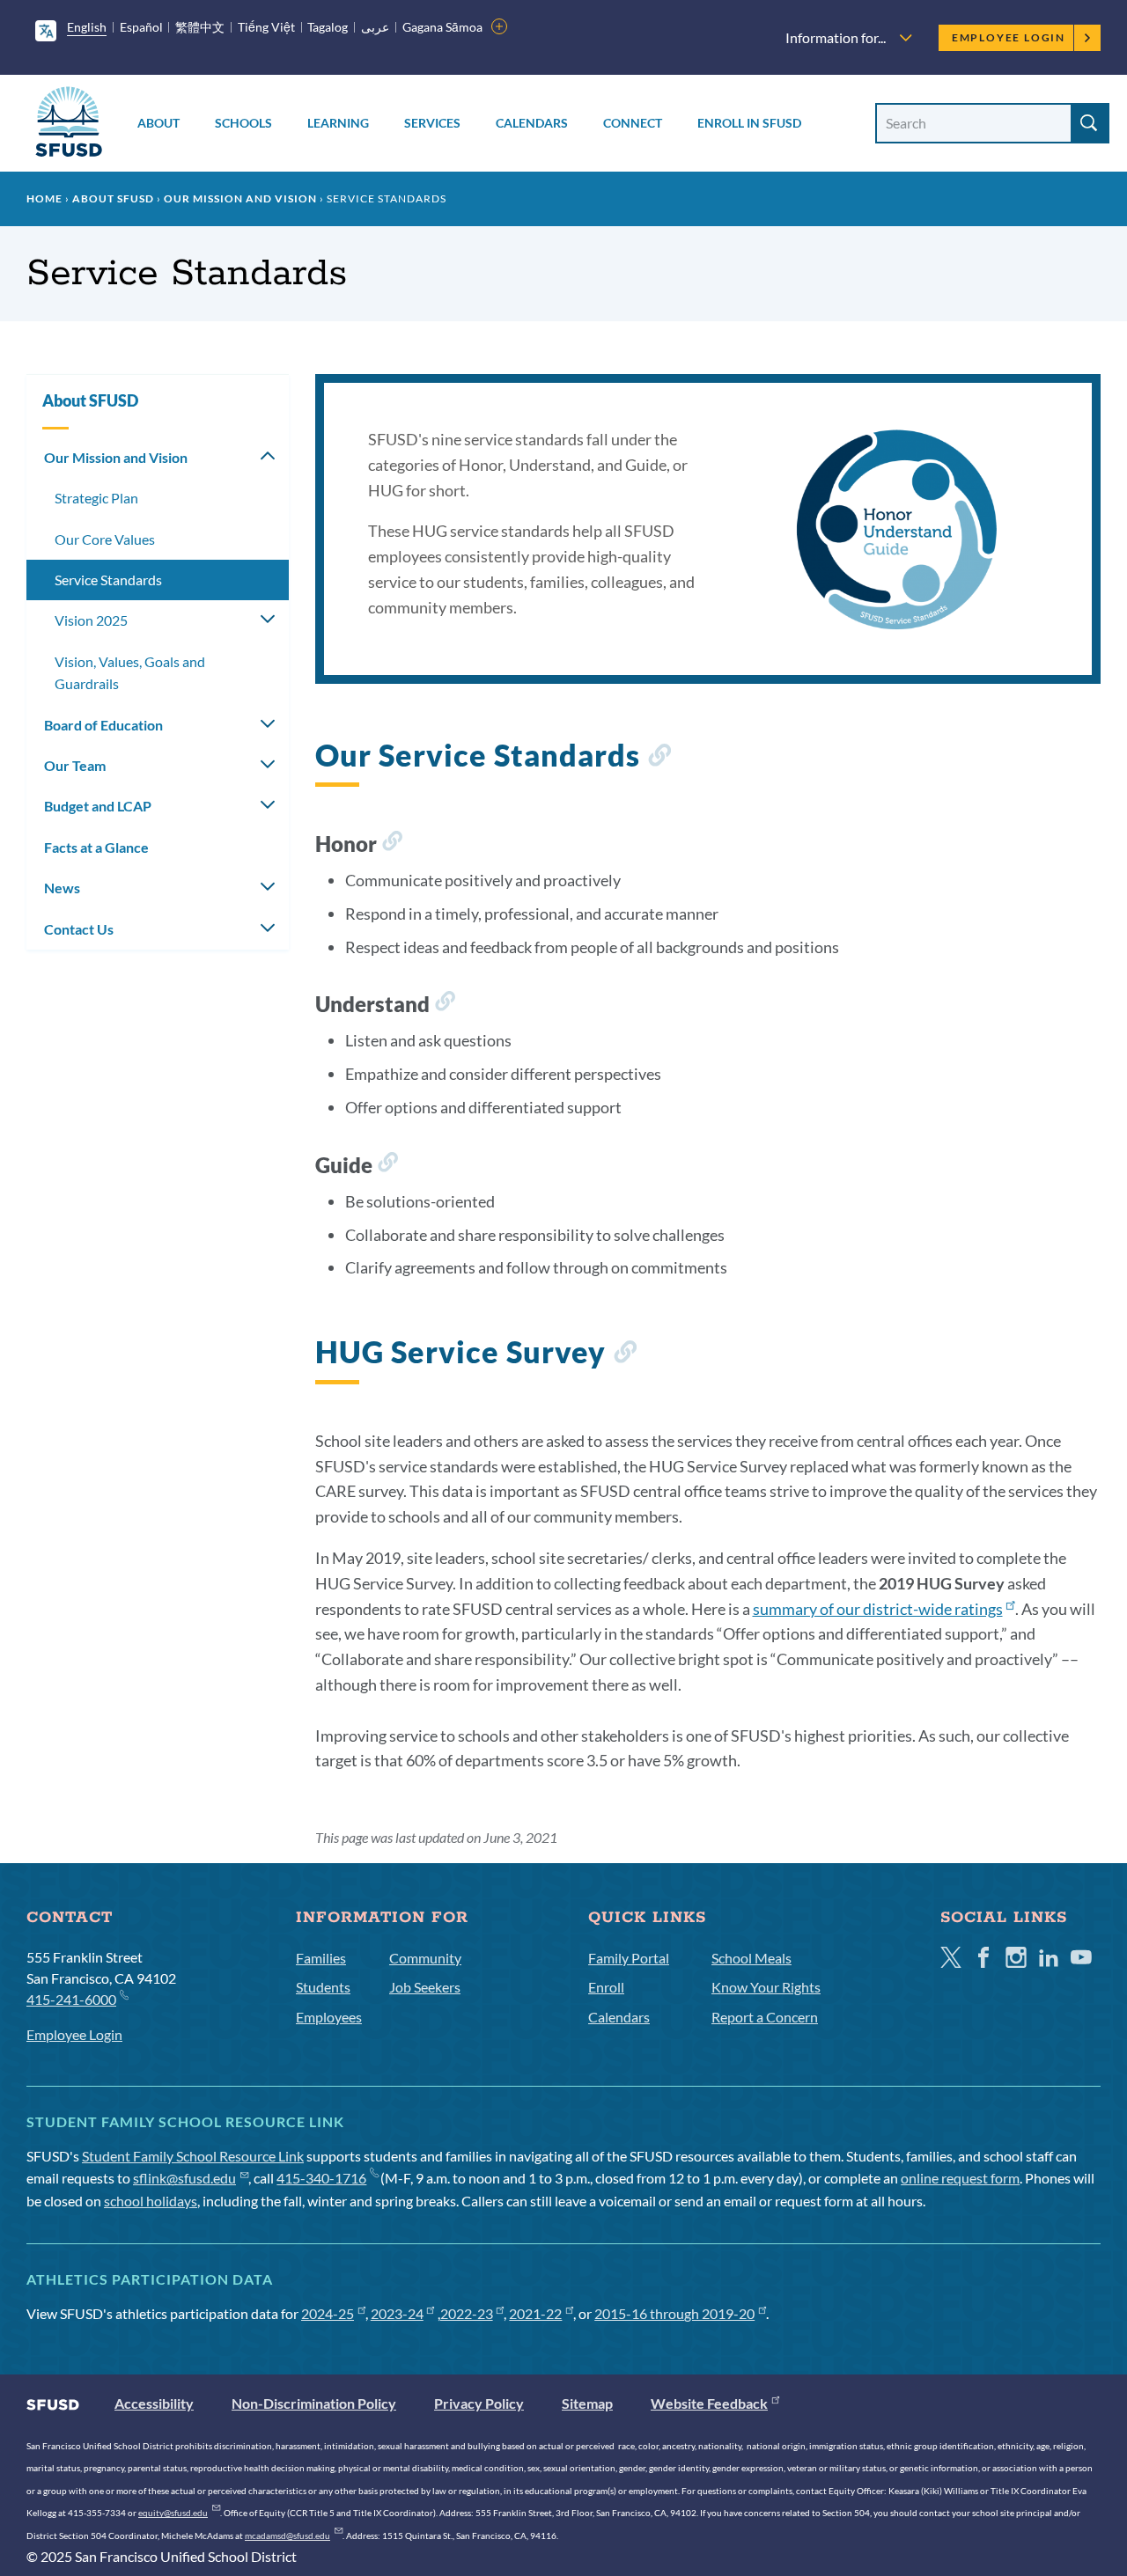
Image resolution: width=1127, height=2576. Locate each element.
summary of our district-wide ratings (878, 1609)
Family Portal (629, 1958)
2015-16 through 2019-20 (674, 2313)
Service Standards (108, 580)
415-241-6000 (71, 1999)
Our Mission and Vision (240, 198)
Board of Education (103, 725)
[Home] (69, 125)
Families (321, 1958)
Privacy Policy (479, 2403)
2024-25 (328, 2313)
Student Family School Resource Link (193, 2156)
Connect (633, 123)
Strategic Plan (96, 498)
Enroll (606, 1987)
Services (432, 123)
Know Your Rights (766, 1987)
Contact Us (79, 929)
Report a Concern (765, 2017)
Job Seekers (425, 1987)
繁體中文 (200, 27)
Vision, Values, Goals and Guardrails (130, 673)
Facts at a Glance (96, 847)
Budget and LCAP (98, 806)
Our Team (75, 765)
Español (141, 27)
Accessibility (154, 2403)
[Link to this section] (659, 758)
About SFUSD (113, 198)
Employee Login (1009, 37)
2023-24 (397, 2313)
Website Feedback (709, 2403)
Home (44, 198)
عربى (375, 27)
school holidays (151, 2201)
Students (323, 1987)
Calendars (532, 123)
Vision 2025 (91, 620)
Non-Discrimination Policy (314, 2403)
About (158, 123)
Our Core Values (105, 539)
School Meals (751, 1958)
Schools (243, 123)
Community (425, 1958)
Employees (329, 2017)
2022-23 (467, 2313)
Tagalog (328, 27)
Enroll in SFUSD (749, 123)
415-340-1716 (321, 2178)
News (62, 888)
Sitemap (587, 2403)
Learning (338, 123)
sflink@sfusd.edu (184, 2178)
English (87, 27)
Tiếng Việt (266, 27)
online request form (960, 2178)
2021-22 (535, 2313)
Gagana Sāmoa (442, 27)
